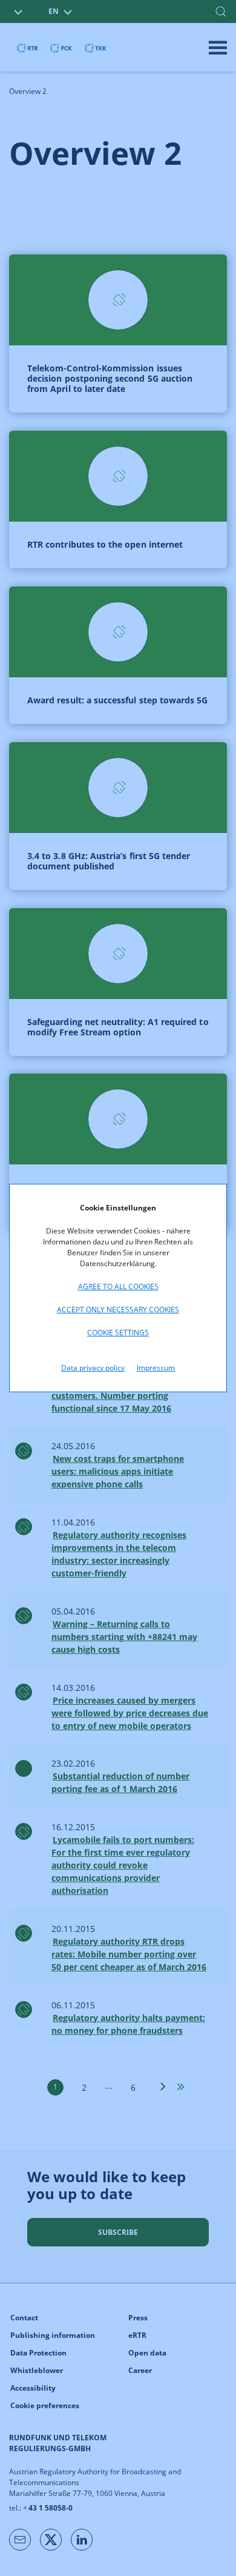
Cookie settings (118, 1333)
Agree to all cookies (118, 1286)
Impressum (156, 1368)
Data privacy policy (93, 1368)
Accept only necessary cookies (118, 1310)
